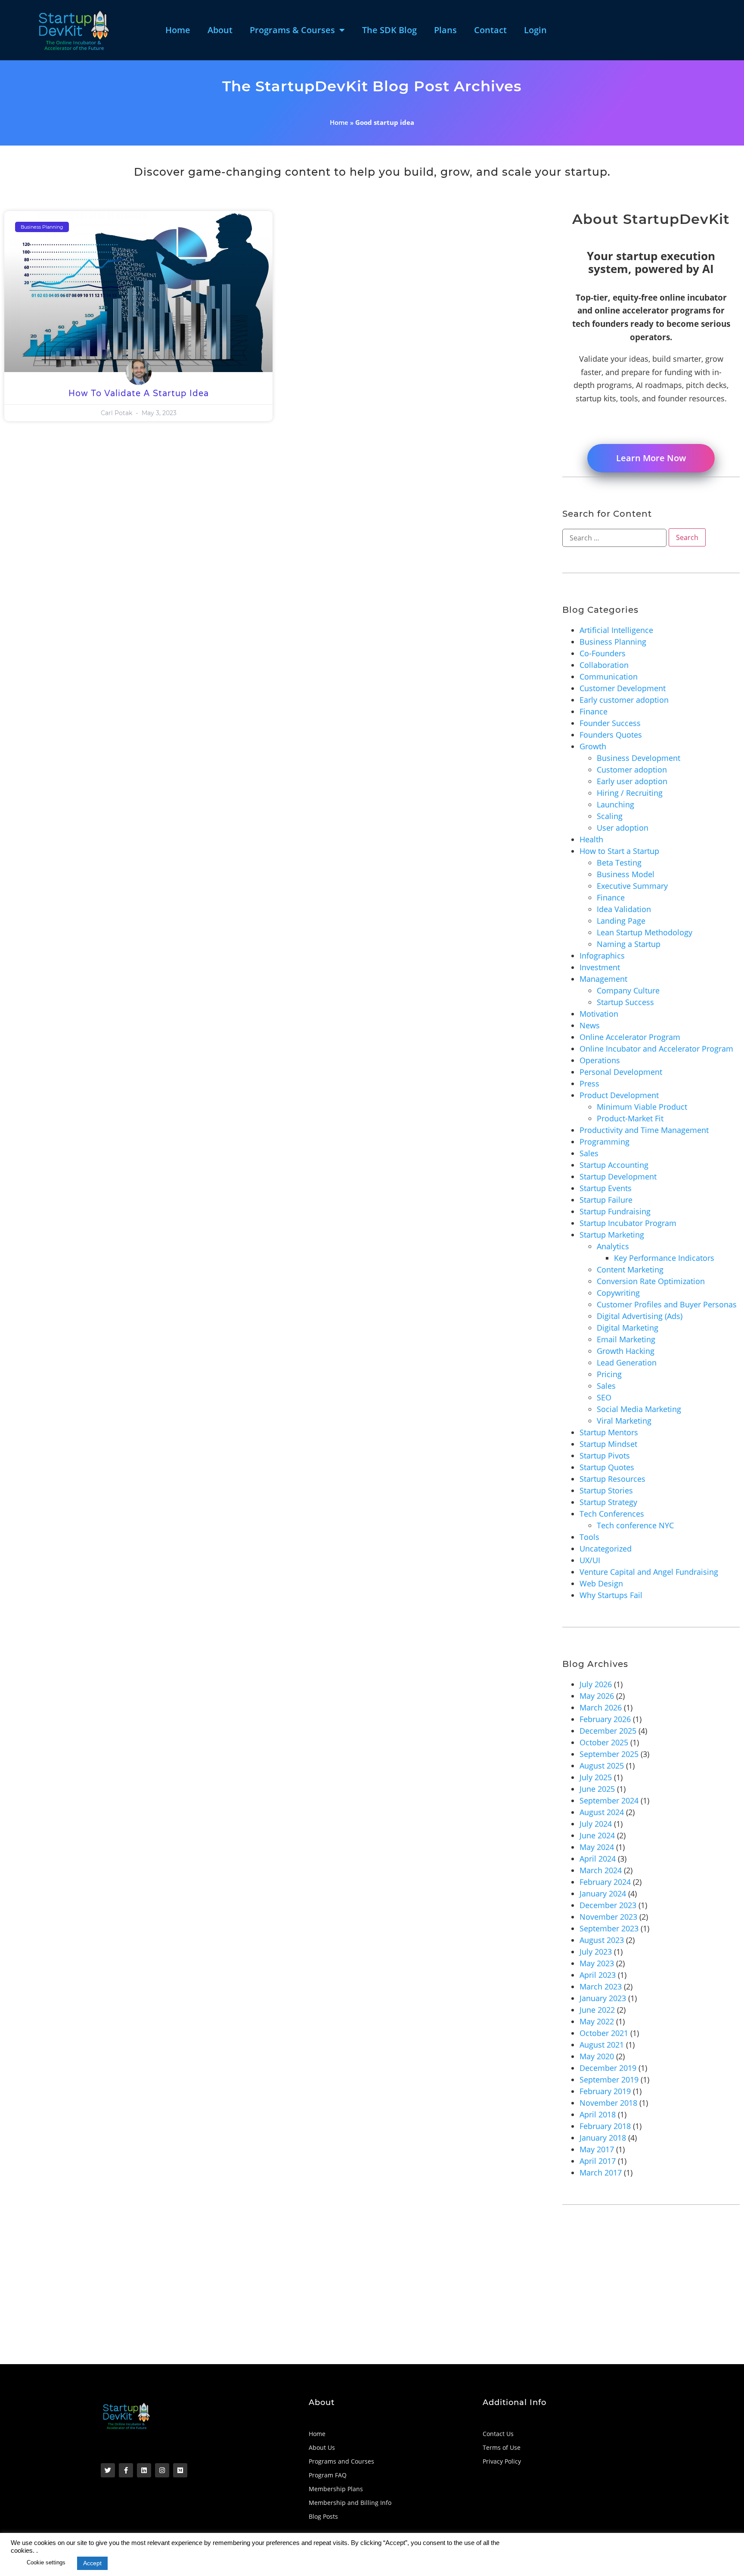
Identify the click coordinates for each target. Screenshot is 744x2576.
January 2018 (603, 2138)
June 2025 (597, 1789)
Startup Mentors (609, 1432)
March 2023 (601, 1986)
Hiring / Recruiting (630, 793)
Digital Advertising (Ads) (640, 1316)
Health (591, 839)
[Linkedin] (144, 2470)
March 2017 (601, 2173)
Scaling (610, 816)
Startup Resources (612, 1479)
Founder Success (610, 723)
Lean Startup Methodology (645, 932)
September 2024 (609, 1800)
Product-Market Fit (630, 1118)
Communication (609, 677)
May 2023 (597, 1963)
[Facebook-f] (126, 2470)
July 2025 (596, 1777)
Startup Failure (606, 1200)
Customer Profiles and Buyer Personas (667, 1304)
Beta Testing (619, 863)
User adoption (623, 828)
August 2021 (602, 2045)
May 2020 (597, 2056)
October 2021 (604, 2033)
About (220, 30)
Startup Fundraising (615, 1211)
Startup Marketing (612, 1235)
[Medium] (180, 2470)
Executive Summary (632, 886)
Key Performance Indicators (664, 1258)
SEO (604, 1397)
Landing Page (621, 921)
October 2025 (604, 1742)
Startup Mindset (608, 1444)
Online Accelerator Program (630, 1037)
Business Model (626, 874)
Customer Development (623, 688)
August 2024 (602, 1812)
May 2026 (597, 1696)
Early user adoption (632, 781)
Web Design (601, 1583)
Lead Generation (627, 1362)
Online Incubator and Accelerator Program (656, 1049)
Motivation (599, 1014)
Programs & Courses (292, 30)
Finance (594, 711)
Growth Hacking (626, 1351)
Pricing (609, 1374)
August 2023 (602, 1940)
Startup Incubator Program (628, 1223)
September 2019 (609, 2079)
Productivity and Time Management (644, 1130)
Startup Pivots (605, 1456)
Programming (604, 1142)
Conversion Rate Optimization (651, 1281)
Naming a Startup (629, 944)
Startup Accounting (614, 1165)
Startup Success (625, 1002)
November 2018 (608, 2103)
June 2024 (597, 1835)
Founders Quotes (611, 735)
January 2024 (603, 1893)
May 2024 (597, 1847)
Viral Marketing (624, 1421)
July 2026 (596, 1684)
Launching (615, 804)
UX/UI (590, 1560)
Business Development (639, 758)
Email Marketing (626, 1339)
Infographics (602, 956)
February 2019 (605, 2091)
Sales (589, 1153)
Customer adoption (632, 770)
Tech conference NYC (635, 1525)
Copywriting (618, 1293)
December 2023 (608, 1905)
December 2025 (608, 1731)
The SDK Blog (389, 30)
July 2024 (596, 1824)
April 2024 (598, 1859)
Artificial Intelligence (616, 630)
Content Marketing (630, 1269)
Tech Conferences (612, 1514)
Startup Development (618, 1176)
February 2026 (605, 1719)
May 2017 (597, 2149)
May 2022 (597, 2021)
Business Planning (613, 642)
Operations (600, 1060)
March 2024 (601, 1870)
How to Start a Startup (619, 851)
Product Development (619, 1095)
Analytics (613, 1246)
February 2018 (605, 2126)
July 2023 (596, 1952)
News (590, 1025)
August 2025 (602, 1766)
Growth (593, 746)
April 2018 (598, 2114)
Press (589, 1083)
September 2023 (609, 1928)
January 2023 (603, 1998)
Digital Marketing (628, 1328)
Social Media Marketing (639, 1409)
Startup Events (606, 1188)
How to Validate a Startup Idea (139, 394)
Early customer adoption (624, 700)
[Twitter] (108, 2470)
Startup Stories (606, 1490)
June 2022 (597, 2010)
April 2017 (598, 2161)
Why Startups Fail (611, 1595)
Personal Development (621, 1072)
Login (535, 30)
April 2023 (598, 1975)
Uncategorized (606, 1549)
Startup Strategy (608, 1502)
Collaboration (604, 665)
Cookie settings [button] (46, 2562)
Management (603, 979)
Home (178, 30)
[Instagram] (162, 2470)
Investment (600, 967)
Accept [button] (92, 2563)
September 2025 (609, 1754)
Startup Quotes (607, 1467)
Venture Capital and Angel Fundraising (649, 1572)
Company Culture (628, 990)
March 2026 (601, 1707)
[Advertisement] (263, 2300)
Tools (589, 1537)
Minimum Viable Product (642, 1107)
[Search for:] (614, 538)
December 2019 (608, 2068)
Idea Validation (624, 909)
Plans (445, 30)
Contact (490, 30)
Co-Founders (603, 653)
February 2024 (605, 1882)
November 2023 (608, 1917)
